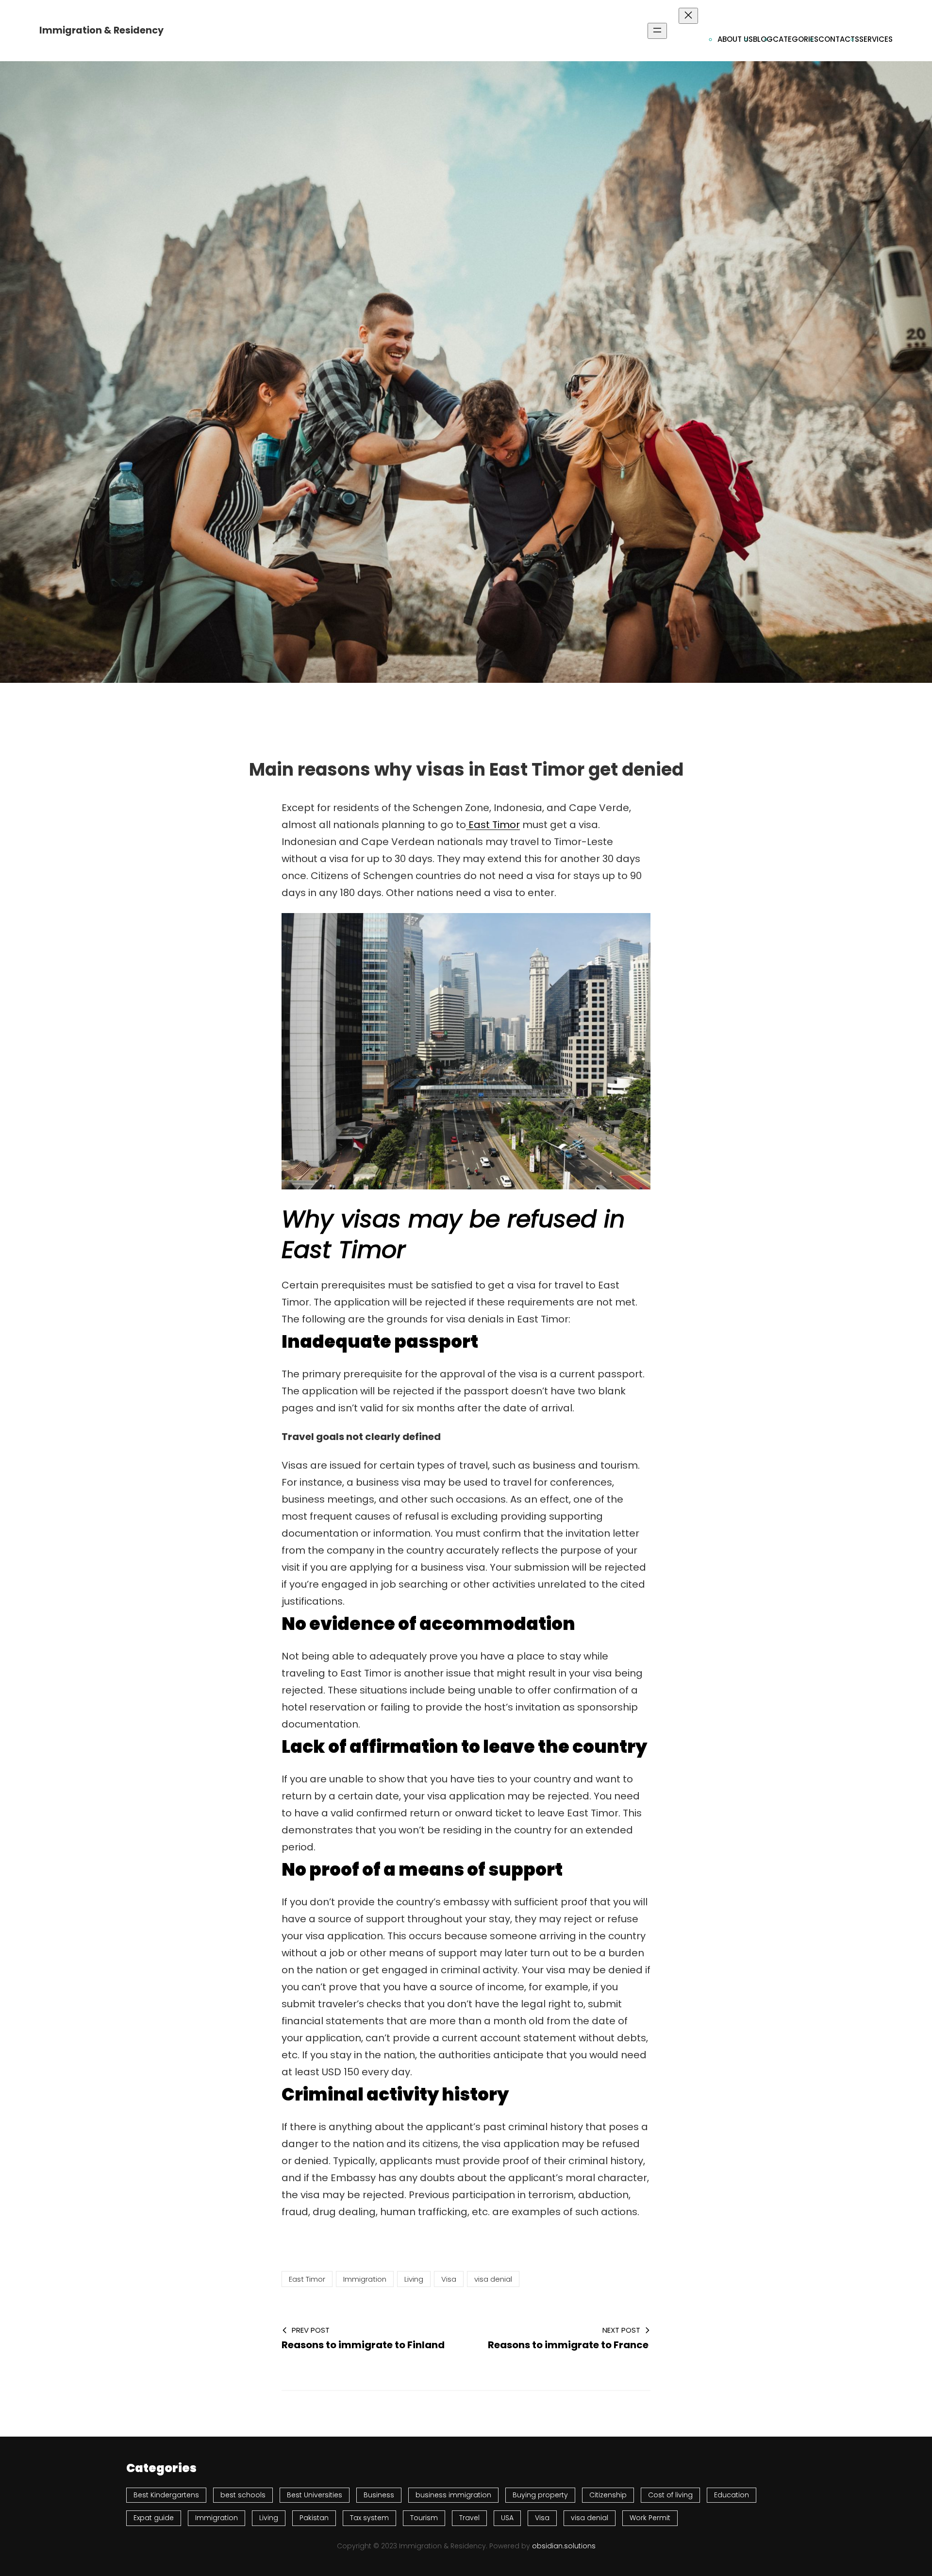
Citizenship (608, 2495)
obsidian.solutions (564, 2546)
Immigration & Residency (101, 30)
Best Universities (315, 2495)
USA (507, 2518)
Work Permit (650, 2518)
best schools (243, 2495)
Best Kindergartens (166, 2495)
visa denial (493, 2279)
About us (735, 39)
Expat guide (154, 2518)
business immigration (453, 2495)
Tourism (424, 2518)
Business (379, 2495)
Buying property (540, 2495)
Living (414, 2279)
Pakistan (314, 2518)
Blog (763, 39)
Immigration (365, 2279)
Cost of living (670, 2495)
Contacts (839, 39)
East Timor (493, 825)
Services (876, 39)
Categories (796, 39)
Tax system (369, 2518)
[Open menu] (657, 31)
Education (732, 2495)
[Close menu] (688, 16)
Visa (449, 2279)
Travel (469, 2518)
